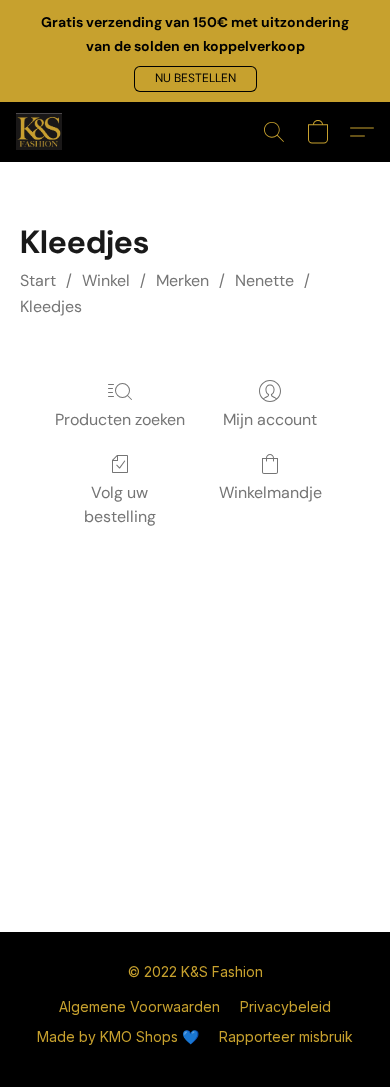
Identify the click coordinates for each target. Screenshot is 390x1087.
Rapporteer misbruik (286, 1036)
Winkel (106, 280)
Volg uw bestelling (120, 504)
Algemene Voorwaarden (139, 1006)
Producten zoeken (120, 419)
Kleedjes (51, 306)
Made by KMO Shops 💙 (118, 1036)
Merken (182, 280)
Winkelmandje (270, 492)
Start (38, 280)
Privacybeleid (285, 1006)
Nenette (264, 280)
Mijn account (270, 419)
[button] (195, 79)
